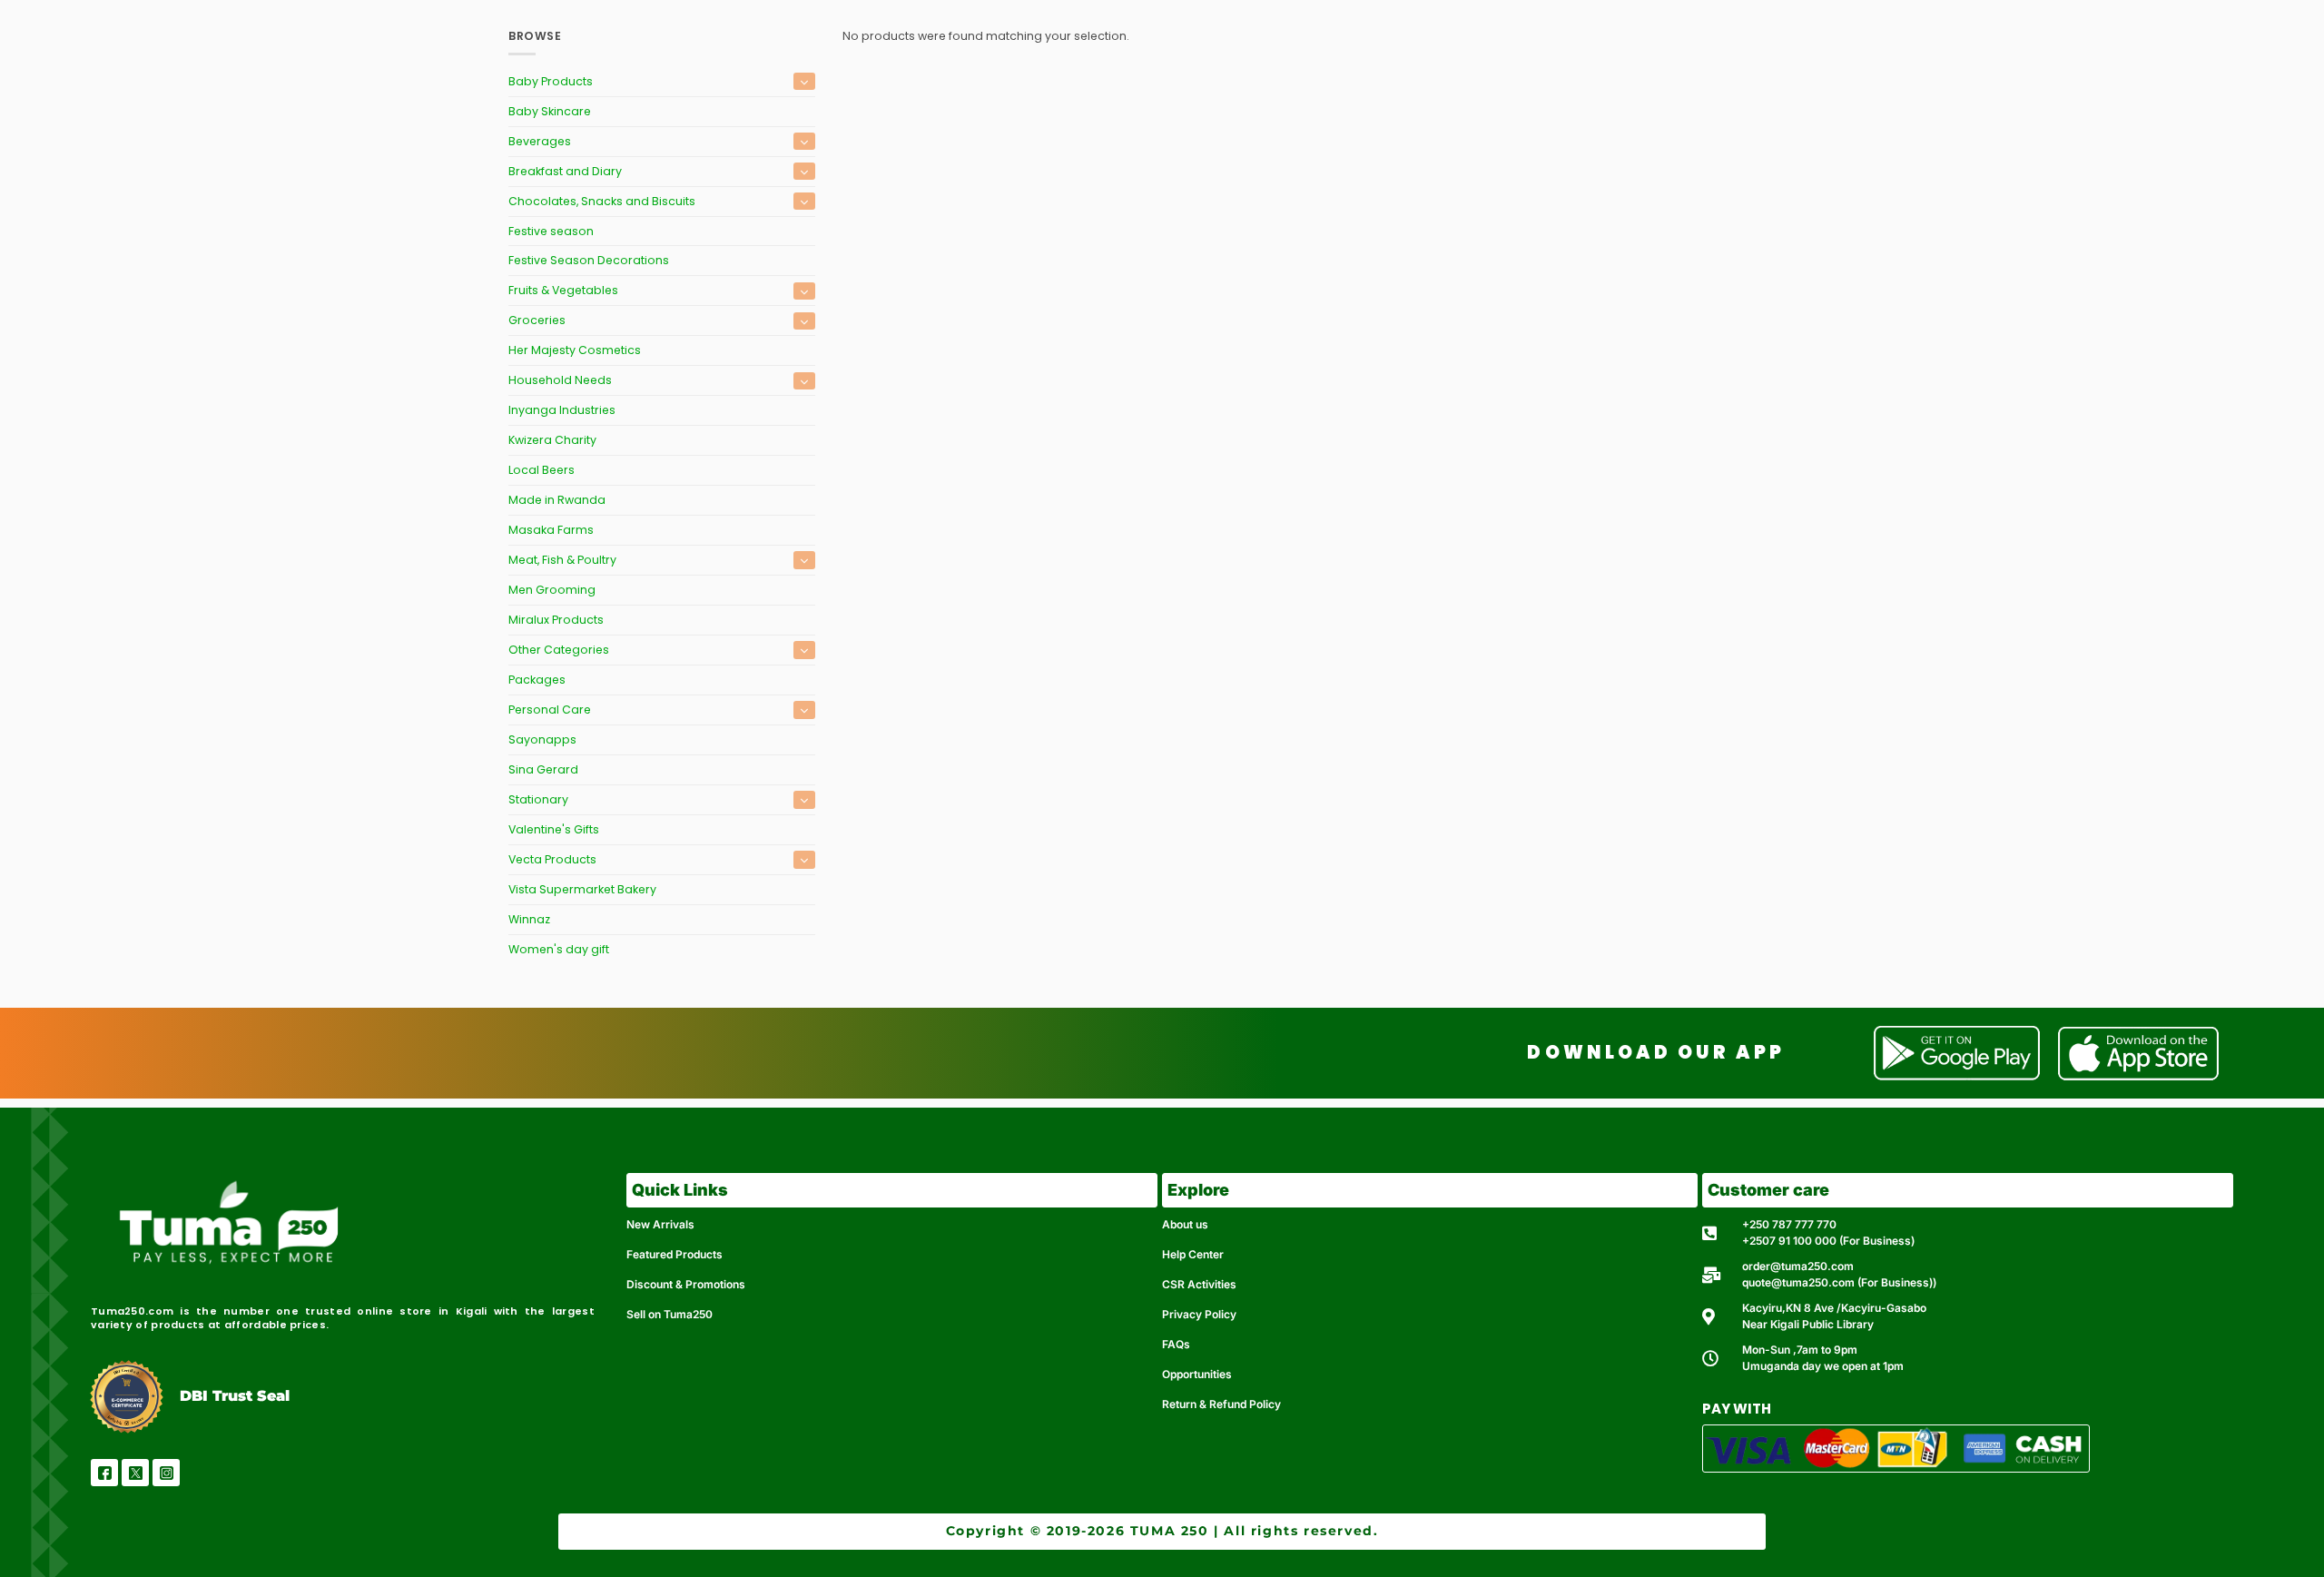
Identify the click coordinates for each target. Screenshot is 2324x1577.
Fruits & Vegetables (563, 290)
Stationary (538, 799)
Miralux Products (556, 620)
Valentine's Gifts (554, 829)
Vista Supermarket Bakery (582, 889)
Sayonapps (542, 739)
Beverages (540, 141)
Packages (537, 680)
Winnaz (529, 919)
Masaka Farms (551, 530)
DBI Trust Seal (235, 1396)
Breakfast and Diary (565, 171)
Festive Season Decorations (589, 260)
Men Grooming (552, 590)
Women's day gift (559, 949)
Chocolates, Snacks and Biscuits (602, 201)
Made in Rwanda (557, 500)
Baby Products (551, 81)
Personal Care (550, 710)
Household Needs (560, 380)
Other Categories (559, 650)
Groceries (537, 320)
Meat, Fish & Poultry (562, 560)
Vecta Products (552, 859)
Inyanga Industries (562, 410)
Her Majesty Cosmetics (575, 350)
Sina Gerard (543, 769)
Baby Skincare (550, 111)
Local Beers (542, 470)
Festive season (551, 231)
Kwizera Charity (552, 440)
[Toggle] (804, 81)
